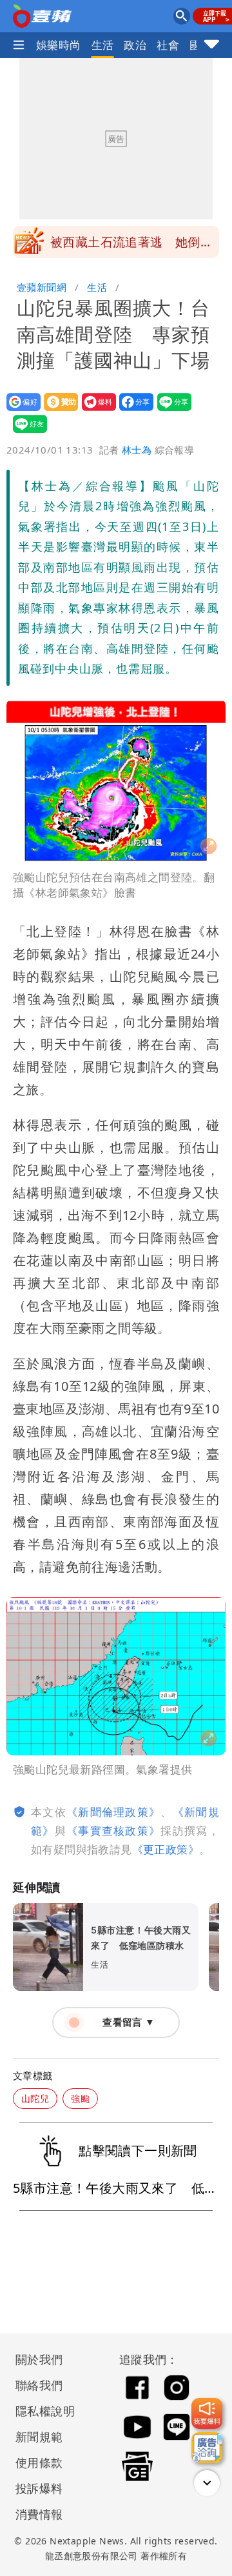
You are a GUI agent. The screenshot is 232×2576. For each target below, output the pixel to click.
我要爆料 (95, 411)
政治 (135, 45)
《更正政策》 (166, 1849)
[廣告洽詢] (207, 2448)
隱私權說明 (41, 2411)
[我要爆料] (207, 2413)
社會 (168, 45)
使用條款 (39, 2462)
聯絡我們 (39, 2385)
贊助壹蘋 (57, 411)
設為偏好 (20, 411)
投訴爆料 (39, 2488)
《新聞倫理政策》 (113, 1812)
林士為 (137, 450)
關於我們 (39, 2359)
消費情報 (39, 2514)
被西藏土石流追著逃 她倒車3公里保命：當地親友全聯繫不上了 (131, 246)
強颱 (80, 2098)
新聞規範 (39, 2437)
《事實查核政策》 (113, 1831)
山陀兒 (35, 2098)
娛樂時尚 (59, 45)
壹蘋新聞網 (42, 287)
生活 (103, 45)
